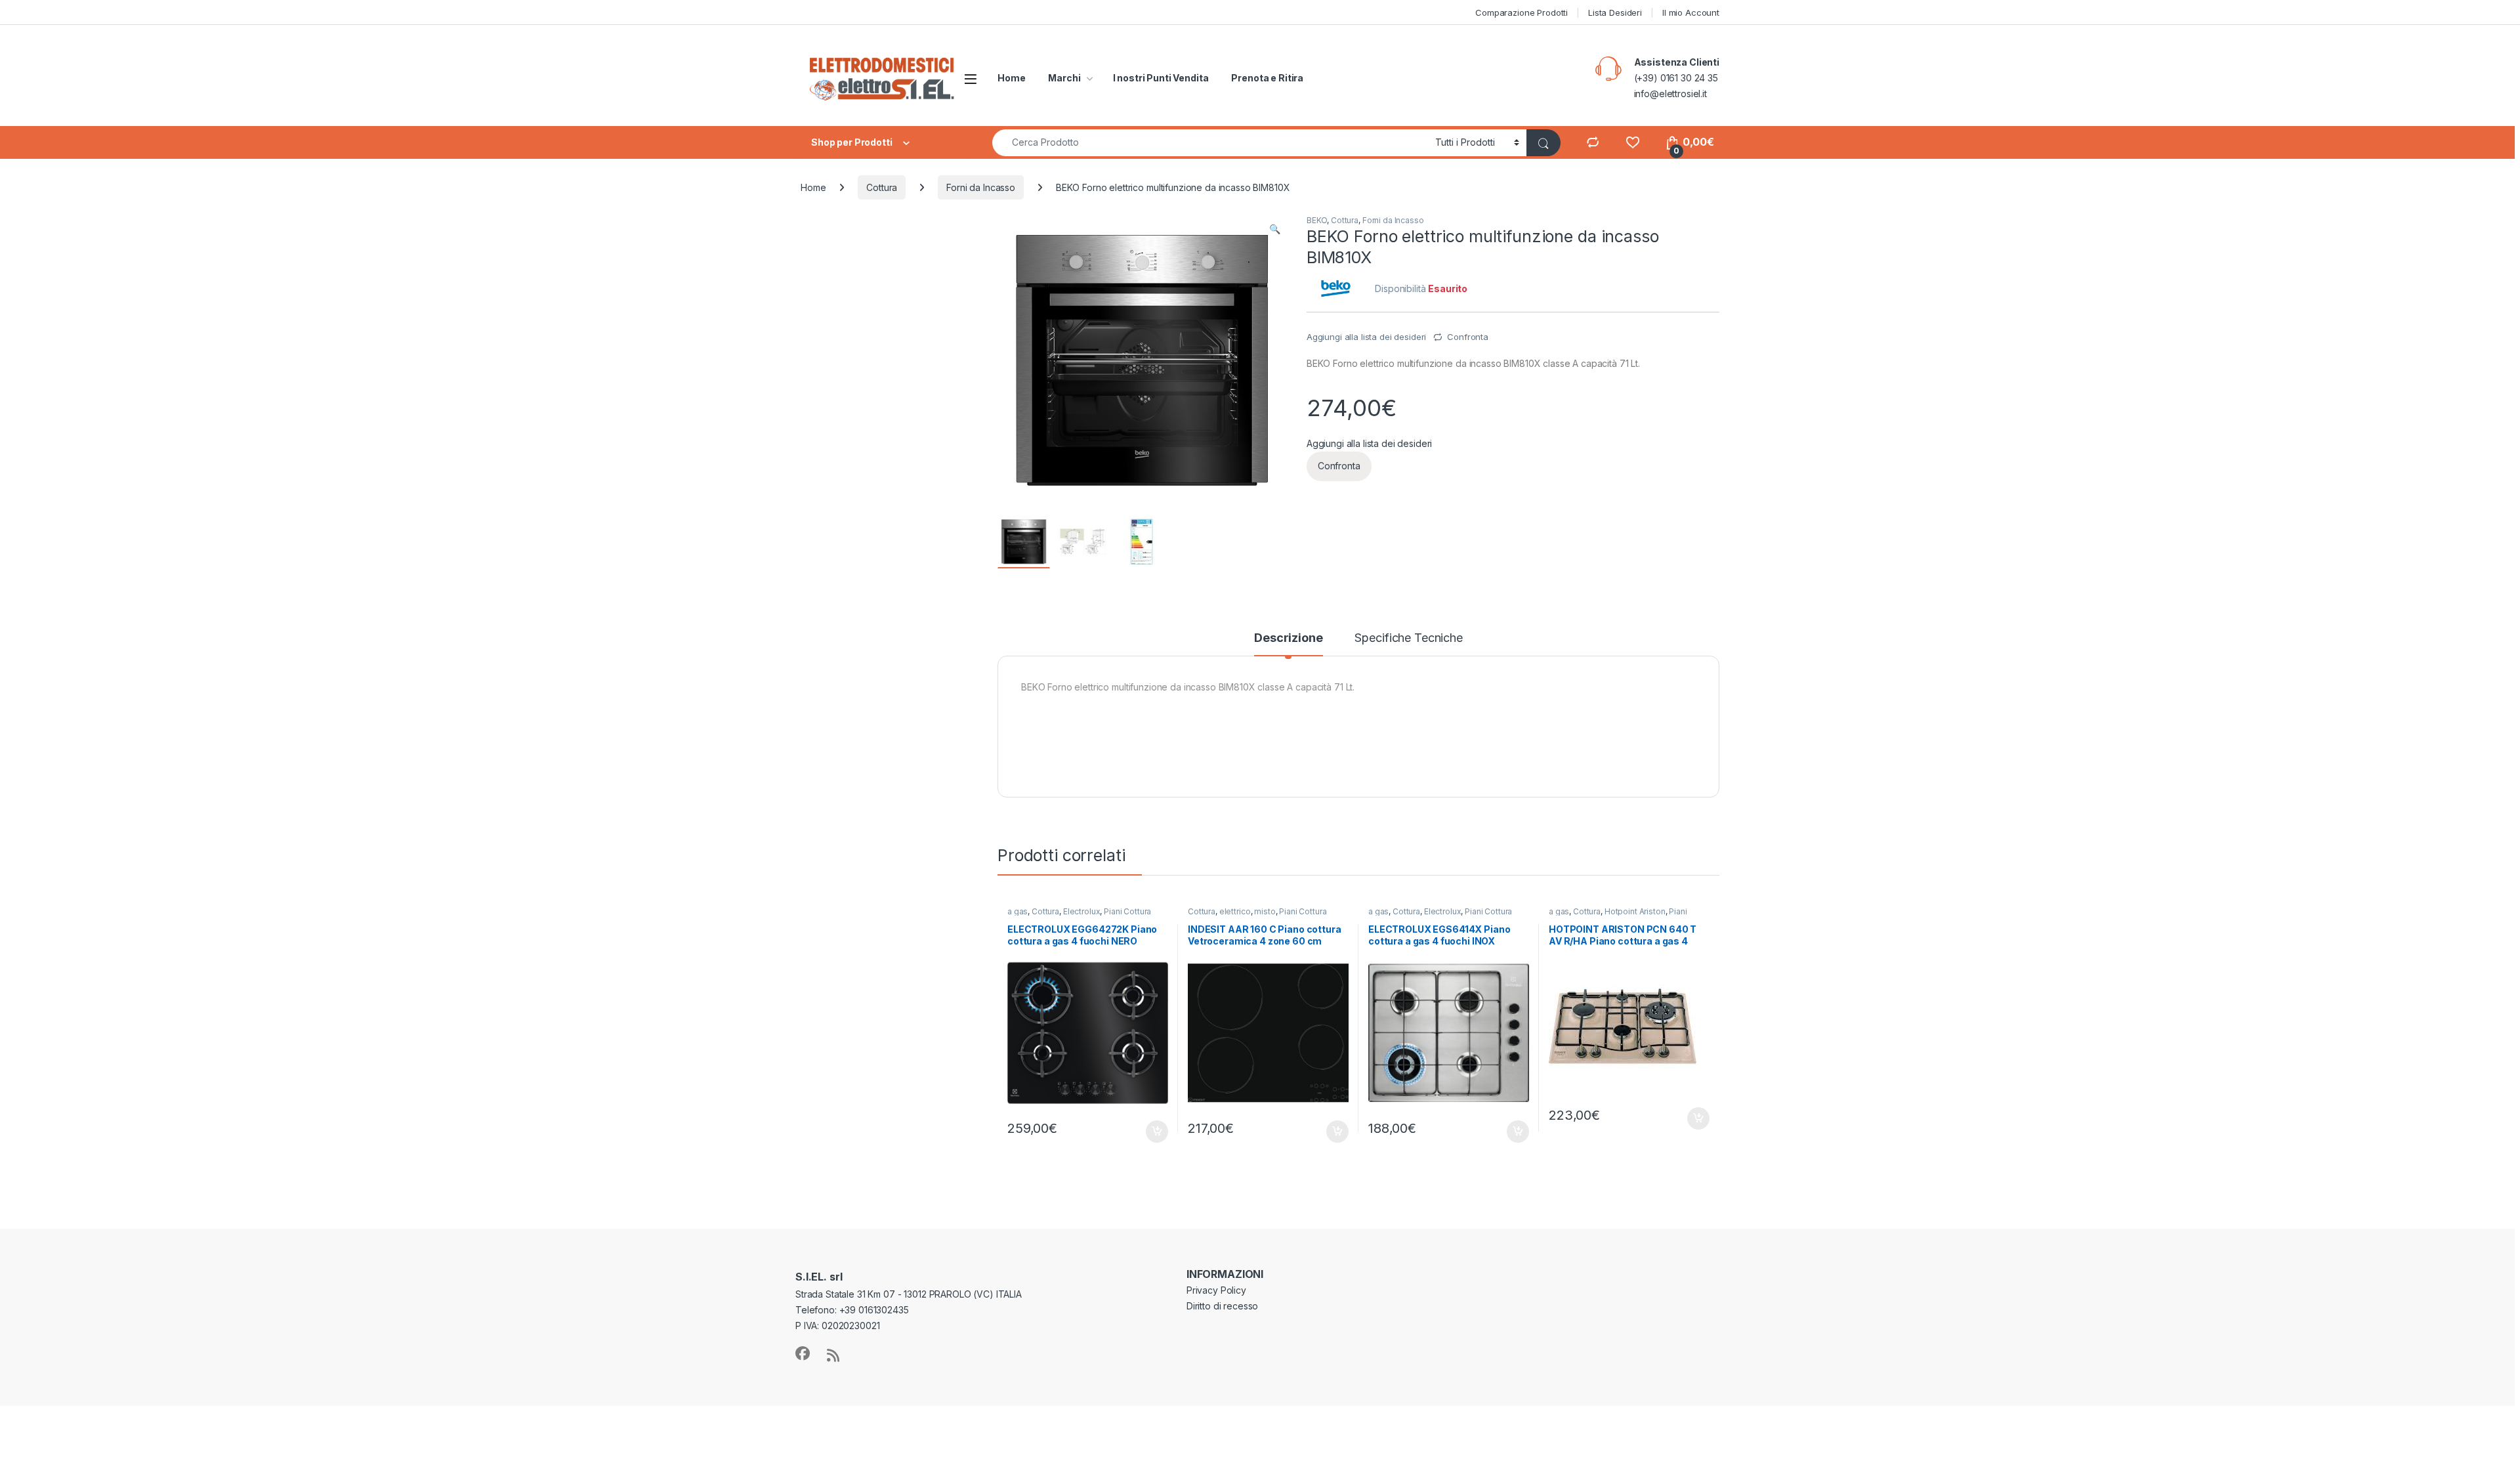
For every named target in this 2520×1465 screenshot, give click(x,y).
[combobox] (1210, 143)
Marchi (1064, 78)
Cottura (882, 187)
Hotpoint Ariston (1635, 911)
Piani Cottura (1127, 911)
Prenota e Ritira (1267, 78)
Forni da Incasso (981, 187)
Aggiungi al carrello (1149, 1132)
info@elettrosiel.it (1670, 94)
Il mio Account (1691, 12)
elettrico (1235, 911)
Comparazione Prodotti (1522, 12)
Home (1011, 78)
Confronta (1468, 337)
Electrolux (1082, 911)
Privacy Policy (1216, 1290)
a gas (1018, 911)
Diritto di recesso (1222, 1306)
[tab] (1288, 644)
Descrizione (1288, 638)
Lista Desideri (1615, 12)
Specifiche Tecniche (1408, 638)
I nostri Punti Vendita (1161, 78)
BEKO (1317, 220)
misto (1265, 911)
